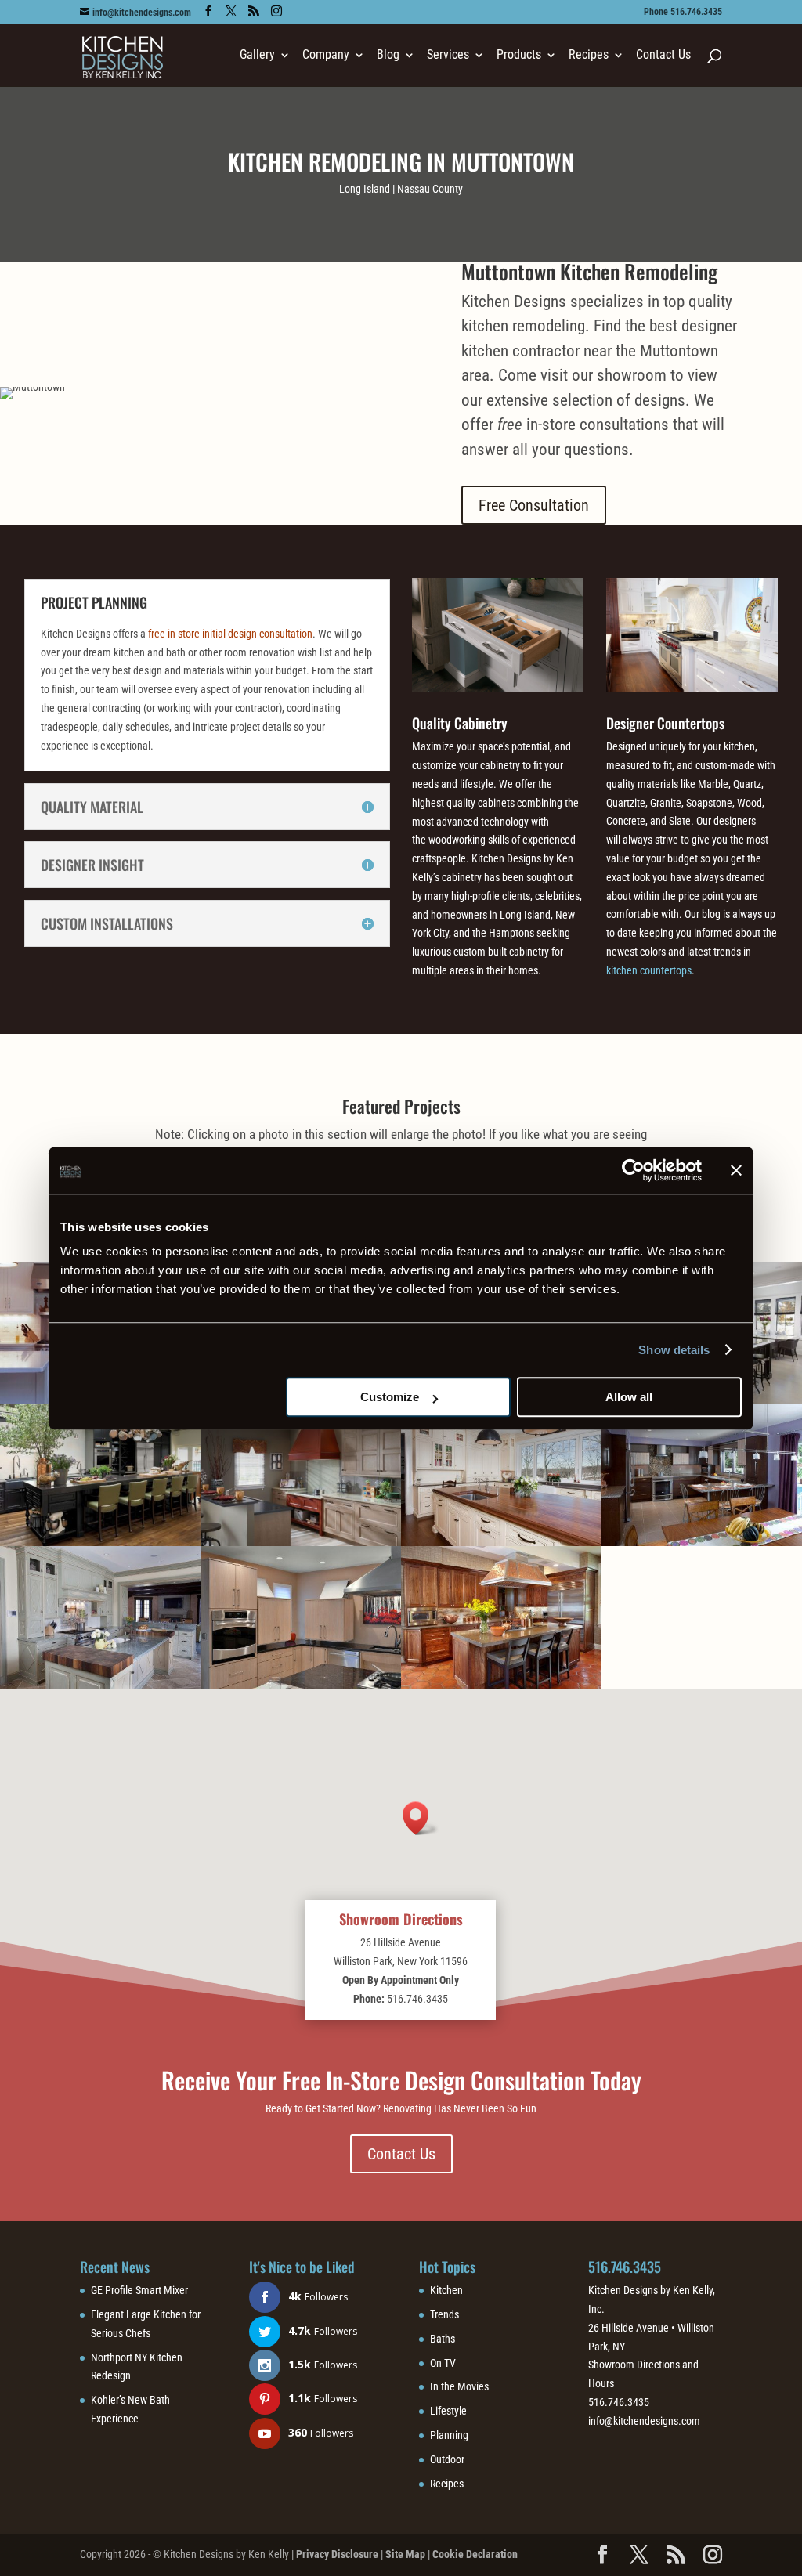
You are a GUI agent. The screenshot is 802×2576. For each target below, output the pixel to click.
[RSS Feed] (254, 11)
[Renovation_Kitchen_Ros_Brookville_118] (100, 1685)
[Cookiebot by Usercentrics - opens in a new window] (633, 1170)
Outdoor (447, 2459)
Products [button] (519, 56)
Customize (390, 1397)
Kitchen (446, 2290)
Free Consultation (534, 505)
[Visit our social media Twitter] (231, 11)
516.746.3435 (625, 2267)
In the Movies (459, 2386)
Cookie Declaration (475, 2554)
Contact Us (663, 56)
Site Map (405, 2554)
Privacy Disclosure (337, 2554)
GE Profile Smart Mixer (139, 2290)
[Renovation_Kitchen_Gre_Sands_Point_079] (501, 1685)
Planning (449, 2435)
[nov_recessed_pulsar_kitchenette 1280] (301, 1542)
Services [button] (448, 56)
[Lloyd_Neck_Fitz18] (501, 1542)
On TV (443, 2363)
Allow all (629, 1397)
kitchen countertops (649, 970)
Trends (444, 2314)
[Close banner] (736, 1170)
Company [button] (326, 56)
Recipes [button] (589, 56)
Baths (443, 2339)
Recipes (447, 2484)
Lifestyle (448, 2411)
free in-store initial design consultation (230, 634)
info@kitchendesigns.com (644, 2421)
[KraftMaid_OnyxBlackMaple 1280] (100, 1542)
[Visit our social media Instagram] (276, 11)
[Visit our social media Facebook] (208, 11)
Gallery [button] (257, 56)
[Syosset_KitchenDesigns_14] (702, 1542)
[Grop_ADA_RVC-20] (301, 1685)
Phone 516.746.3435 (683, 12)
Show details (674, 1350)
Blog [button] (388, 56)
